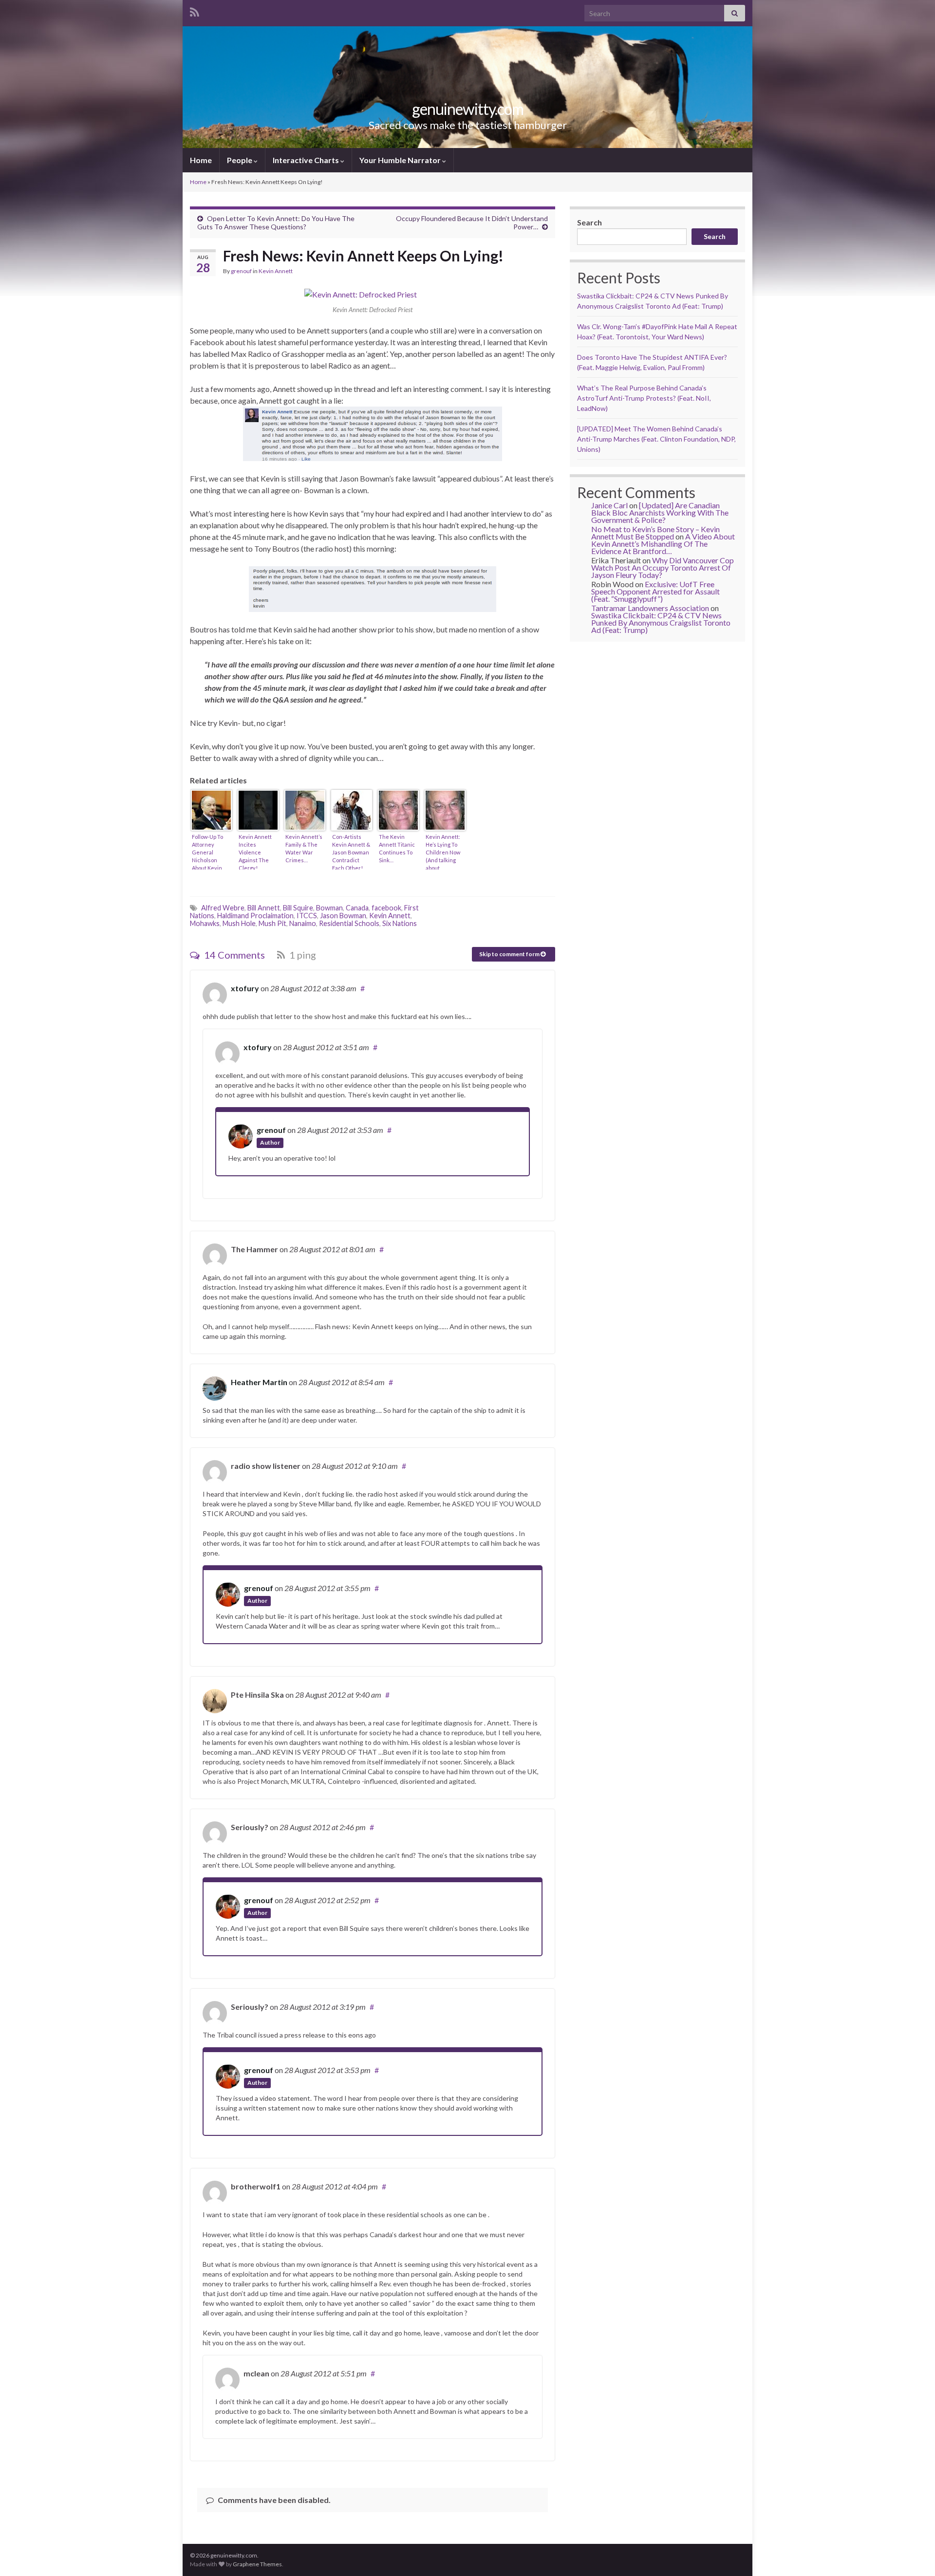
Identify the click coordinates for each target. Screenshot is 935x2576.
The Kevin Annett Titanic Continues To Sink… (397, 848)
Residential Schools (349, 923)
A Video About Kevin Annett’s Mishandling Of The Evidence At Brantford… (663, 544)
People (240, 160)
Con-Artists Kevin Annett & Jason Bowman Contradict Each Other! (351, 852)
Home (201, 160)
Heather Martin (259, 1382)
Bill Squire (298, 908)
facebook (386, 908)
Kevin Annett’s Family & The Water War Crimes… (304, 848)
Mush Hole (239, 923)
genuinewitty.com (468, 109)
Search (589, 222)
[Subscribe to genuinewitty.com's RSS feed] (195, 10)
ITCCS (307, 916)
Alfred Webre (223, 908)
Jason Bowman (343, 916)
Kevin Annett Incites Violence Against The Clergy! (255, 852)
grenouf (241, 271)
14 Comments (234, 955)
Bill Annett (264, 908)
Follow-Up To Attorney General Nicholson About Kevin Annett (207, 852)
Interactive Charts (307, 160)
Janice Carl (609, 505)
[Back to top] (913, 2554)
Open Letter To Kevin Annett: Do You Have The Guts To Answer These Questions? (276, 222)
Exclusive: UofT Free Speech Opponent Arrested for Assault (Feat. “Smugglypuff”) (655, 591)
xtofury (245, 988)
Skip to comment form (510, 954)
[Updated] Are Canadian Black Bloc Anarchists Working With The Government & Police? (660, 512)
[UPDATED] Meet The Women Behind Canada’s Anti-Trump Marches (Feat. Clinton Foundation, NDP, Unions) (656, 439)
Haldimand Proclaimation (255, 916)
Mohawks (205, 923)
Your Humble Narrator (401, 160)
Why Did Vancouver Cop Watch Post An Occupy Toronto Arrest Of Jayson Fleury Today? (663, 567)
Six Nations (400, 923)
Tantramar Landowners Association (650, 608)
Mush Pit (272, 923)
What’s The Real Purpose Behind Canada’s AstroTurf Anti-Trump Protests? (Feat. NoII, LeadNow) (644, 398)
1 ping (302, 955)
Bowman (329, 908)
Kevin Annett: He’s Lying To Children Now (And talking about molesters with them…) (444, 852)
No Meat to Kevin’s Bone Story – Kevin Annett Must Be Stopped (655, 533)
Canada (357, 908)
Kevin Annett (276, 271)
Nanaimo (303, 923)
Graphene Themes (257, 2564)
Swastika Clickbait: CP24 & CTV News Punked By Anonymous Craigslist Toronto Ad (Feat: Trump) (661, 622)
